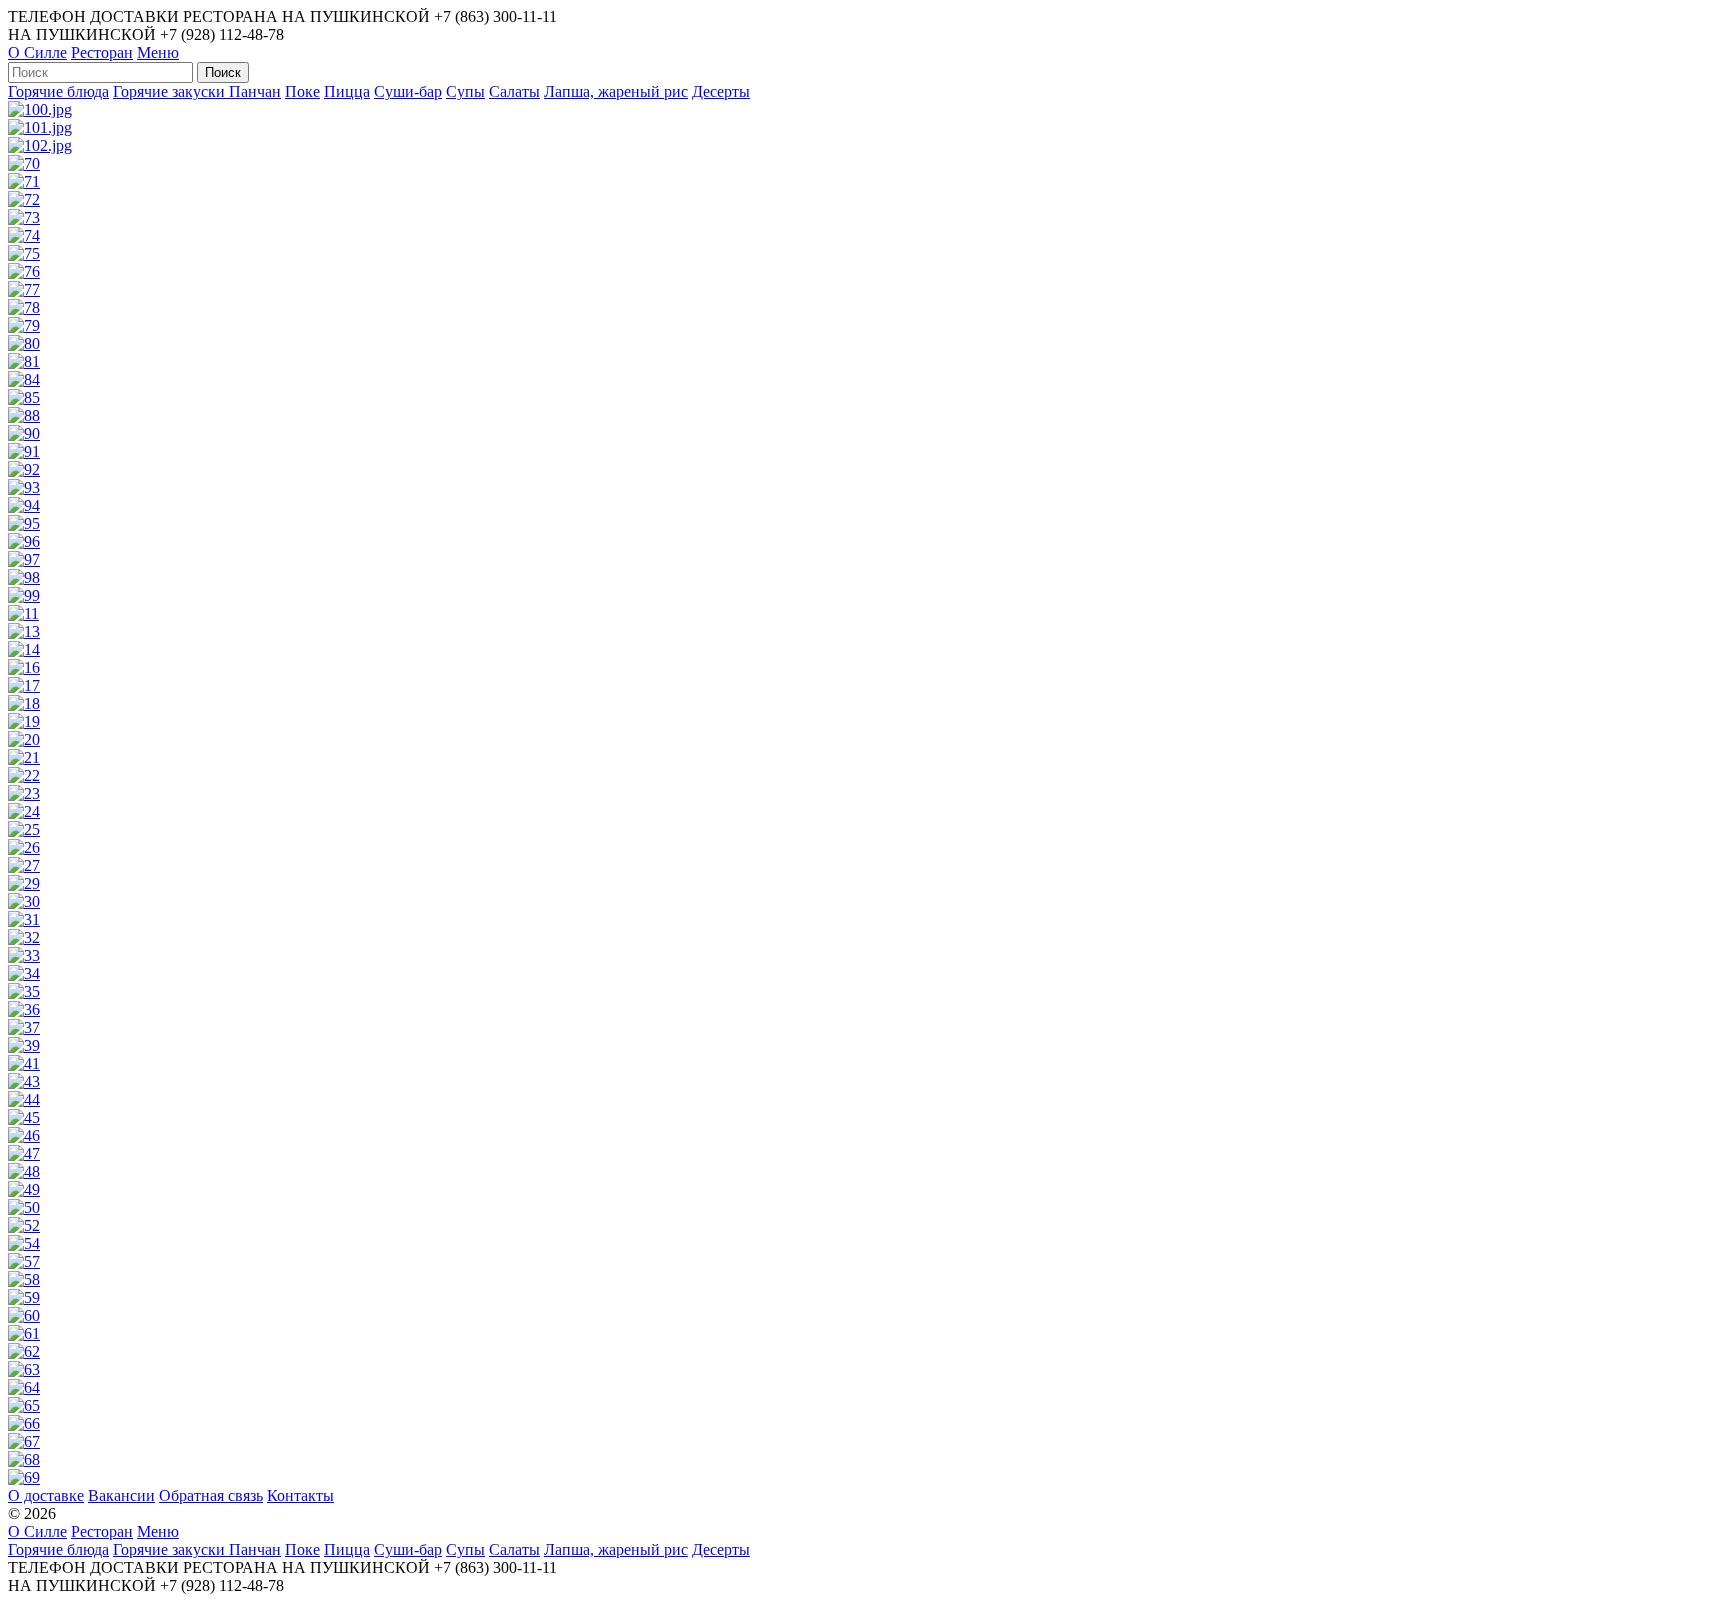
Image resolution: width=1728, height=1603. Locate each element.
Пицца (347, 91)
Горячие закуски (171, 91)
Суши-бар (408, 91)
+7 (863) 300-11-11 (495, 16)
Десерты (721, 91)
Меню (158, 52)
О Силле (37, 52)
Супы (465, 91)
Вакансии (121, 1495)
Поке (302, 91)
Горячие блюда (58, 91)
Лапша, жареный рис (616, 91)
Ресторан (102, 52)
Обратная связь (211, 1495)
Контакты (300, 1495)
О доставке (46, 1495)
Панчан (255, 91)
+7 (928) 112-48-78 (222, 34)
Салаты (514, 91)
